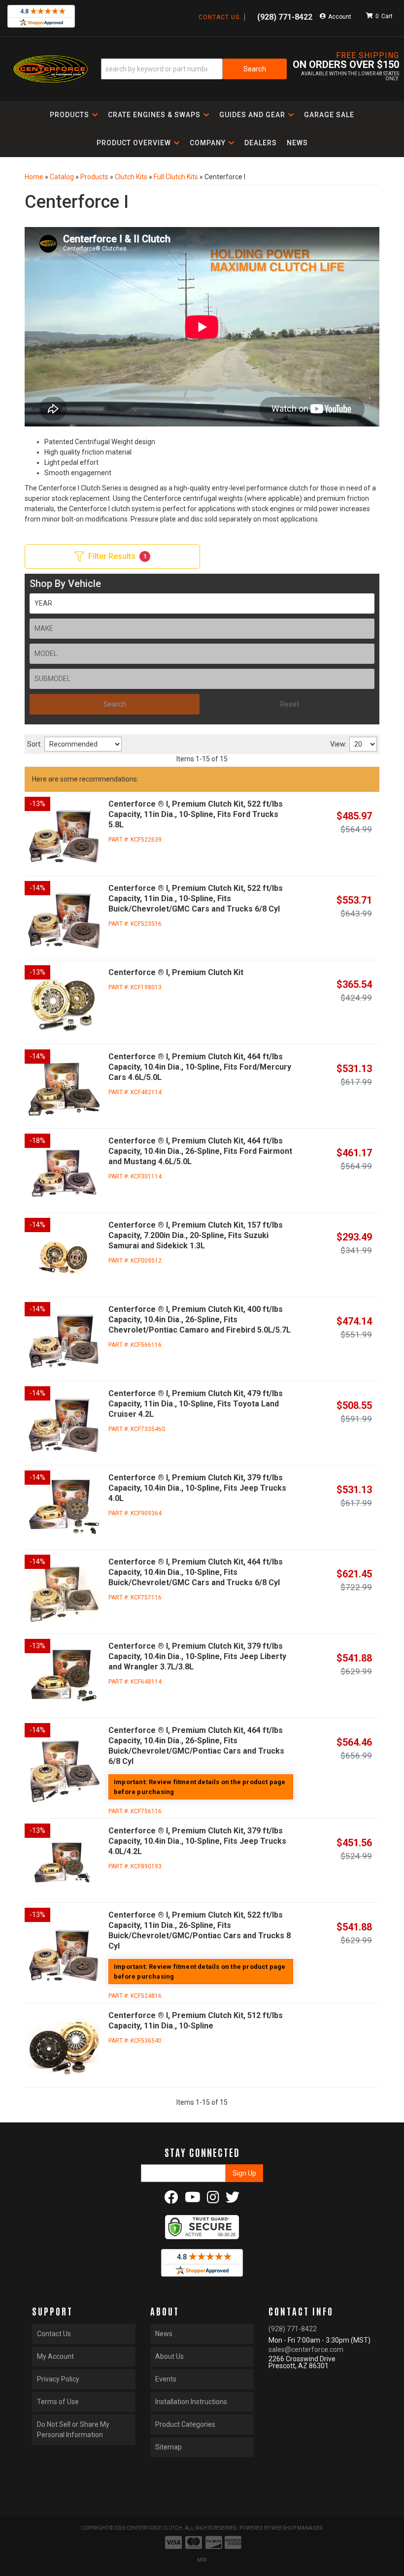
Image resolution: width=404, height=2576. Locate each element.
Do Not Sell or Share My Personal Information (73, 2429)
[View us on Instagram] (213, 2200)
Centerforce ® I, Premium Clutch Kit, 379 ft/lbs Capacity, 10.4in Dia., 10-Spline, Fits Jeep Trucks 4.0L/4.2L (197, 1841)
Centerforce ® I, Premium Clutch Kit (176, 972)
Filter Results (118, 556)
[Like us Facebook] (171, 2200)
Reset (290, 704)
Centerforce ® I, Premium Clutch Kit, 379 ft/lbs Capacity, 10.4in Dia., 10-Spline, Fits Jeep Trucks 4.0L (197, 1488)
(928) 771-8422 (293, 2329)
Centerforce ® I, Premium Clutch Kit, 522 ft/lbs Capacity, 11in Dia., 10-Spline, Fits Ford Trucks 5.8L (196, 814)
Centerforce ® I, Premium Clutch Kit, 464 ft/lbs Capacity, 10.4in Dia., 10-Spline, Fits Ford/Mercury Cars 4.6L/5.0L (200, 1067)
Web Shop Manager (297, 2528)
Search (115, 704)
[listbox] (202, 603)
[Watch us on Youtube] (193, 2200)
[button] (74, 115)
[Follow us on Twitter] (233, 2200)
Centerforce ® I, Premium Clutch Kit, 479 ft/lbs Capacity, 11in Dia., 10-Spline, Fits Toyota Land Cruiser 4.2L (196, 1404)
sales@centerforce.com (306, 2349)
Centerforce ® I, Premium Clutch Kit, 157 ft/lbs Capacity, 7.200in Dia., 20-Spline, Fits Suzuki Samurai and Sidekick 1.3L (196, 1235)
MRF (202, 2560)
